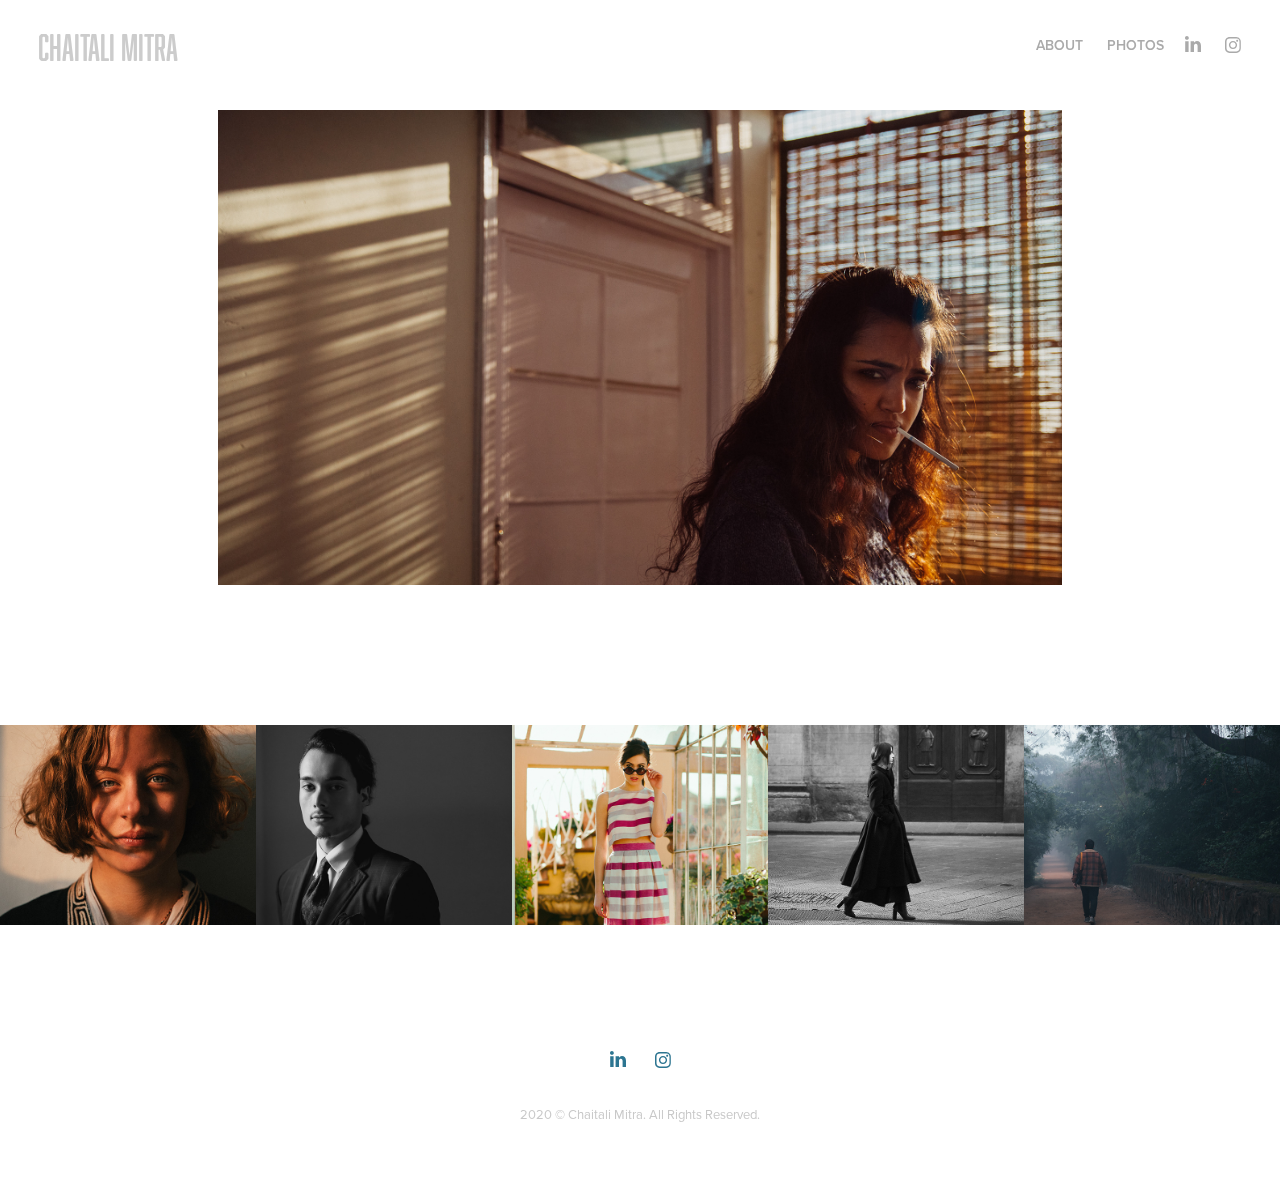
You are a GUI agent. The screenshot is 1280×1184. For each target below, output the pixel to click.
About (1059, 45)
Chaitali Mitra (108, 47)
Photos (1135, 45)
